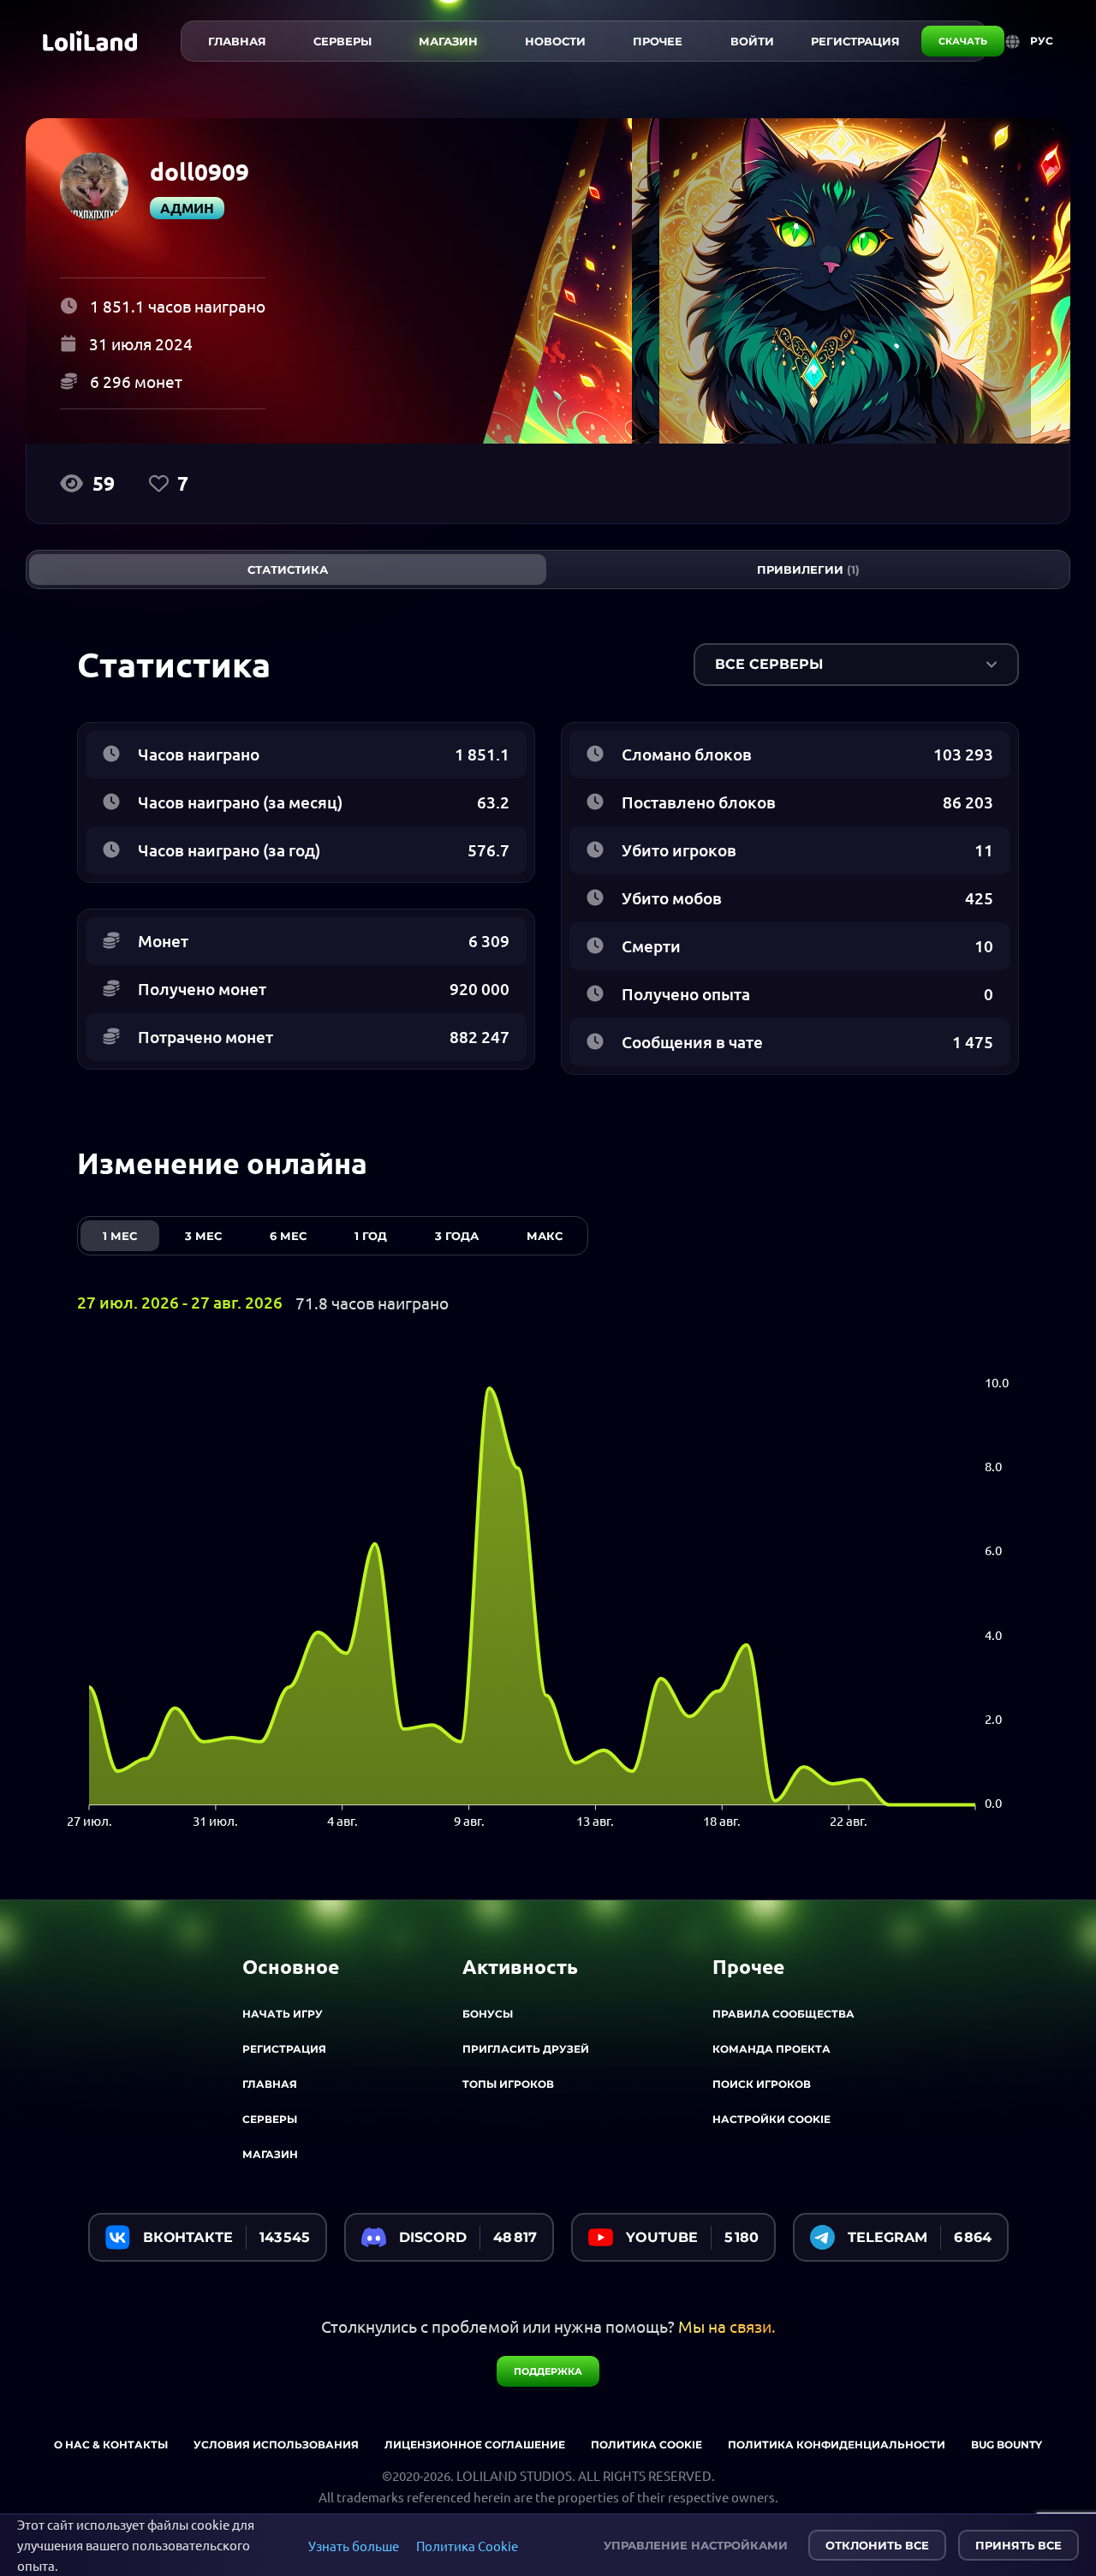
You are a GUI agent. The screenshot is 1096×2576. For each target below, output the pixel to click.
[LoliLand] (90, 41)
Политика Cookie (467, 2546)
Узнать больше (354, 2546)
